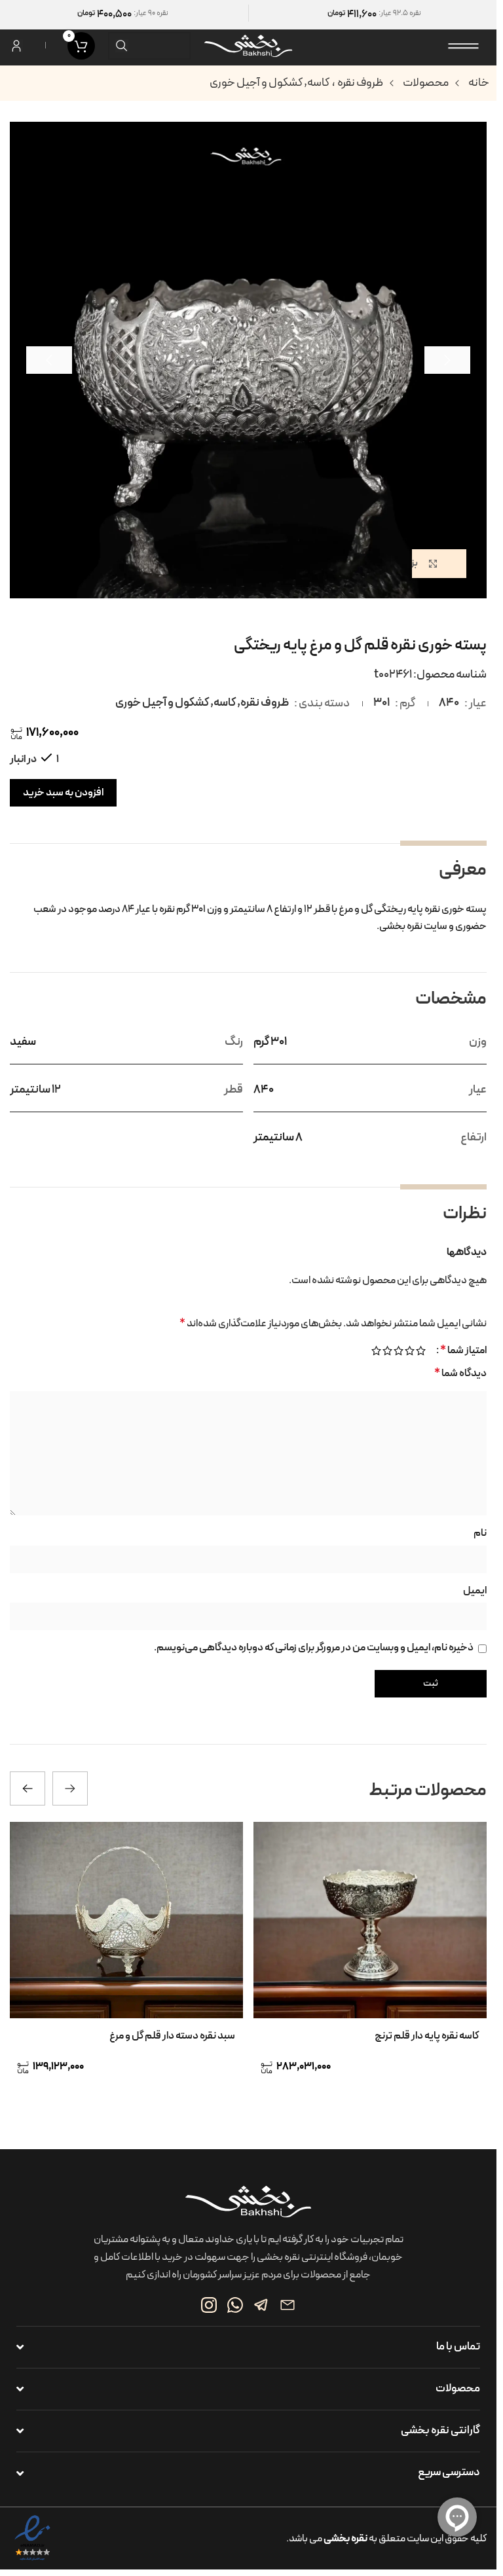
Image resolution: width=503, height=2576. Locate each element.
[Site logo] (248, 45)
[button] (447, 360)
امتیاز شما (463, 1351)
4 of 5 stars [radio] (387, 1351)
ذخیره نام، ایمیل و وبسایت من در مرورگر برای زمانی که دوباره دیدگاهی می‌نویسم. (314, 1648)
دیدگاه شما (460, 1373)
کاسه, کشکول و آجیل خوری (270, 83)
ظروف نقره (360, 83)
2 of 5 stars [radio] (410, 1351)
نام (480, 1533)
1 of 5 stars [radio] (421, 1351)
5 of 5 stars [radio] (376, 1351)
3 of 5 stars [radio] (399, 1351)
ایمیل (475, 1591)
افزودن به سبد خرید (63, 793)
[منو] (464, 46)
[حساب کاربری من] (16, 46)
